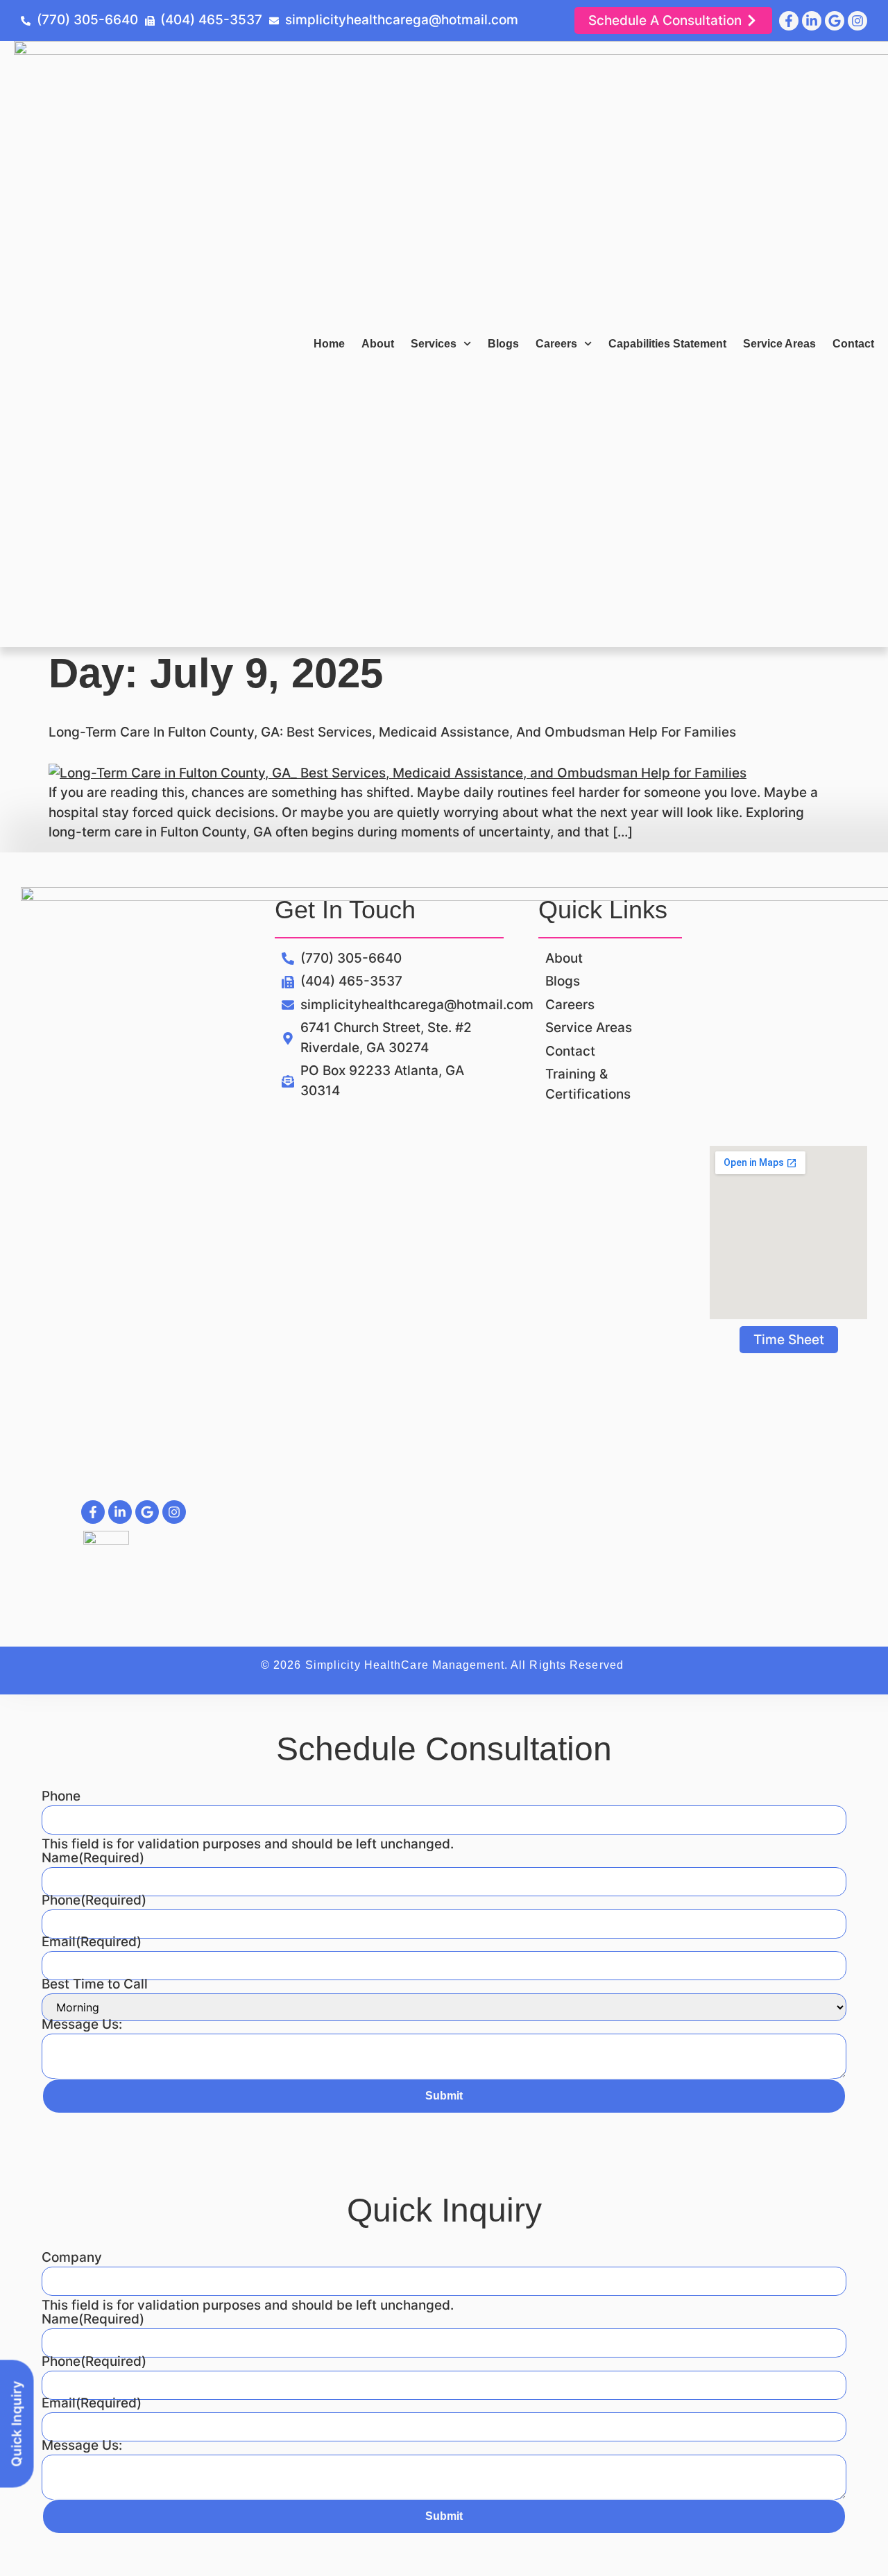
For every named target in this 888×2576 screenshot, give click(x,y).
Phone (61, 1796)
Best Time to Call (95, 1984)
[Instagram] (857, 21)
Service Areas (779, 344)
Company (72, 2257)
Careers (556, 344)
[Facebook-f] (789, 21)
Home (329, 344)
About (378, 344)
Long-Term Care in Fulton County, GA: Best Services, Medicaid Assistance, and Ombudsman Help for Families (392, 732)
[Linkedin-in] (812, 21)
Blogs (503, 344)
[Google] (835, 21)
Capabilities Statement (667, 344)
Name (93, 1858)
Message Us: (82, 2024)
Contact (853, 344)
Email (92, 1942)
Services (434, 344)
